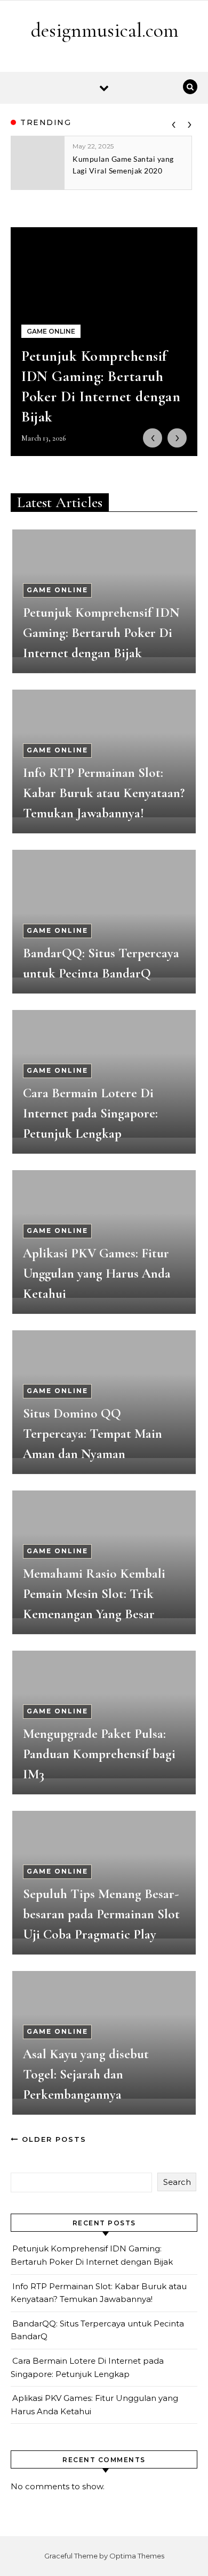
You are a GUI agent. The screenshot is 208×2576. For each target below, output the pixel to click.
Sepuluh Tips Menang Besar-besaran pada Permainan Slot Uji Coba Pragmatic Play (101, 1914)
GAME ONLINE (57, 590)
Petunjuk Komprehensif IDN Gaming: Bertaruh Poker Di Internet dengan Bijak (101, 633)
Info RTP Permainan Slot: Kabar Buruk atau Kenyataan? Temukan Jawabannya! (104, 793)
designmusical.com (105, 30)
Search (177, 2182)
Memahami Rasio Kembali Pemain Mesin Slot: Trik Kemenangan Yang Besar (94, 1594)
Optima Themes (137, 2556)
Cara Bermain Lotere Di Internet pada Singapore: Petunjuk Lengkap (90, 1113)
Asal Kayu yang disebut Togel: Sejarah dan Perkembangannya (86, 2074)
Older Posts (53, 2139)
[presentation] (173, 122)
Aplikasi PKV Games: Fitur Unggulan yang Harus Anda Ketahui (97, 1273)
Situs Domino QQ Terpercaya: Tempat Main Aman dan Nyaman (93, 1434)
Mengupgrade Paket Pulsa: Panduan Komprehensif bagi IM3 (99, 1754)
